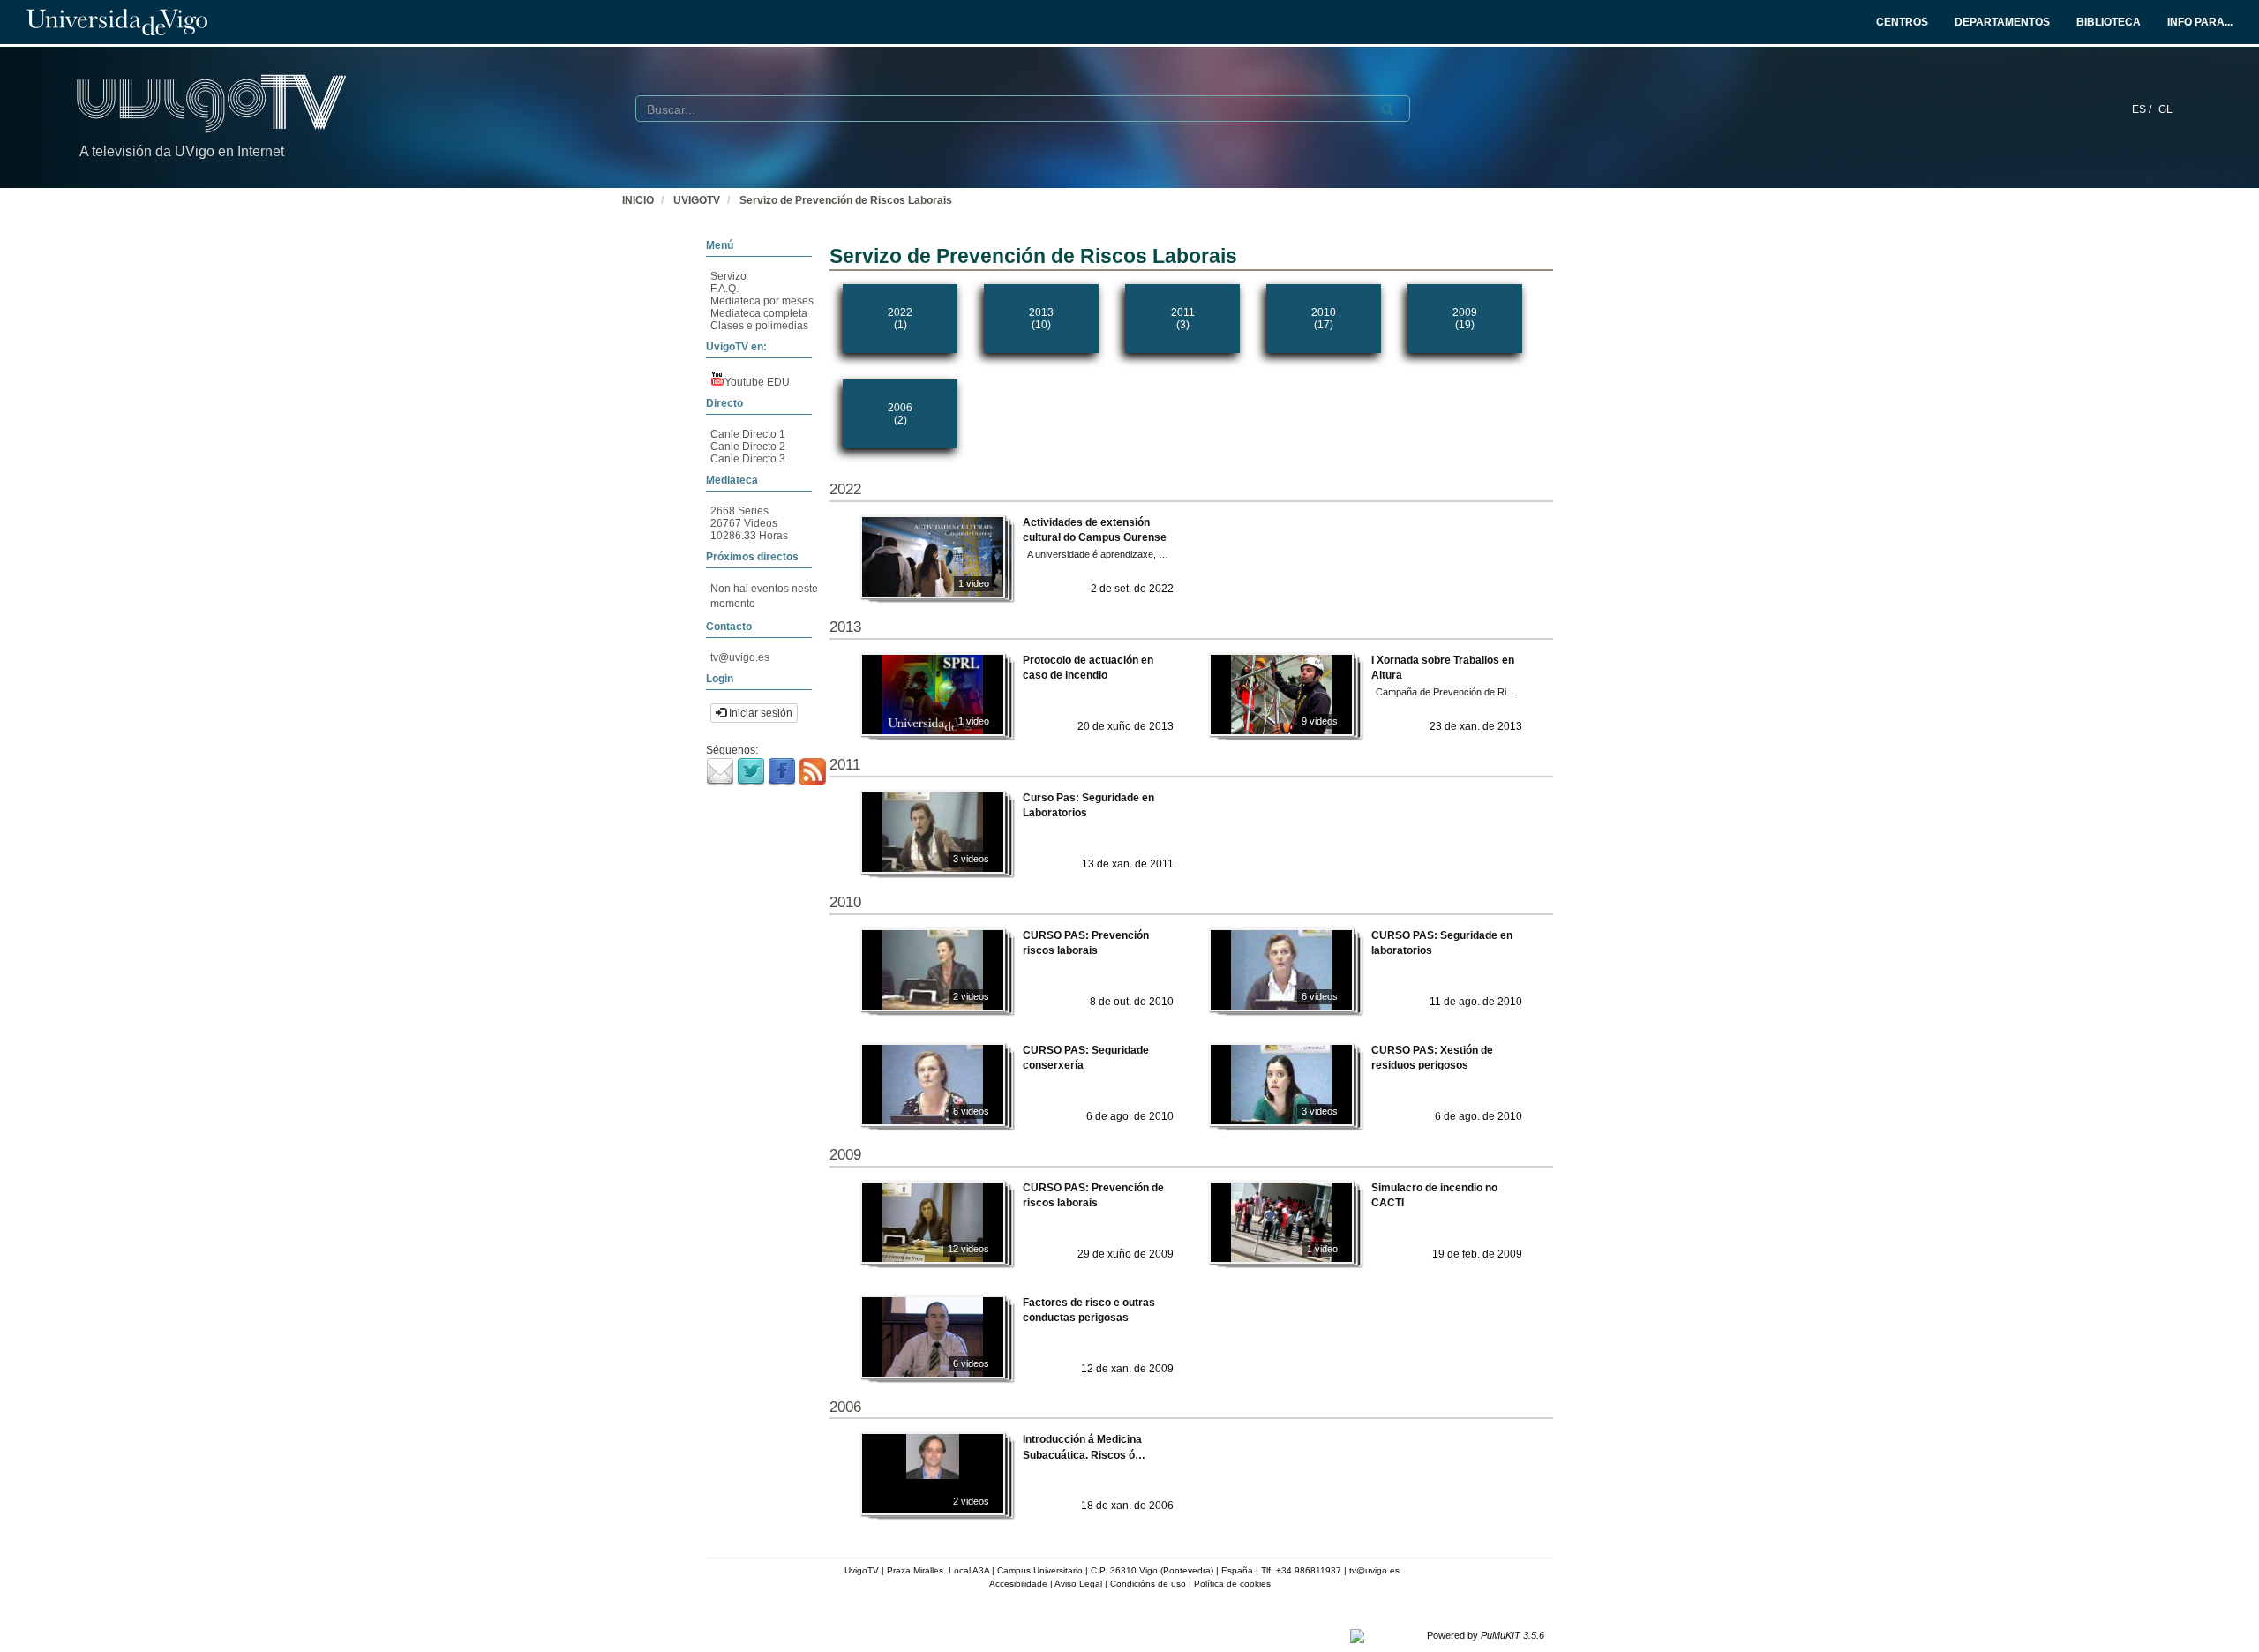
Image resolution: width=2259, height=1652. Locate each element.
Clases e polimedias (759, 326)
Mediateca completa (759, 313)
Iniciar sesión (759, 713)
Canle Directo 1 (748, 434)
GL (2165, 109)
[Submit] (1387, 109)
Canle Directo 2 (748, 447)
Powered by (1486, 1635)
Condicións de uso (1148, 1584)
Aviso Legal (1078, 1584)
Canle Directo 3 (748, 459)
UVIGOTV (697, 200)
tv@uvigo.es (740, 657)
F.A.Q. (724, 289)
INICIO (638, 200)
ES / (2143, 109)
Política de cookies (1232, 1584)
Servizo (728, 276)
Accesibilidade (1018, 1584)
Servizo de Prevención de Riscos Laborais (846, 200)
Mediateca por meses (762, 301)
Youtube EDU (757, 382)
